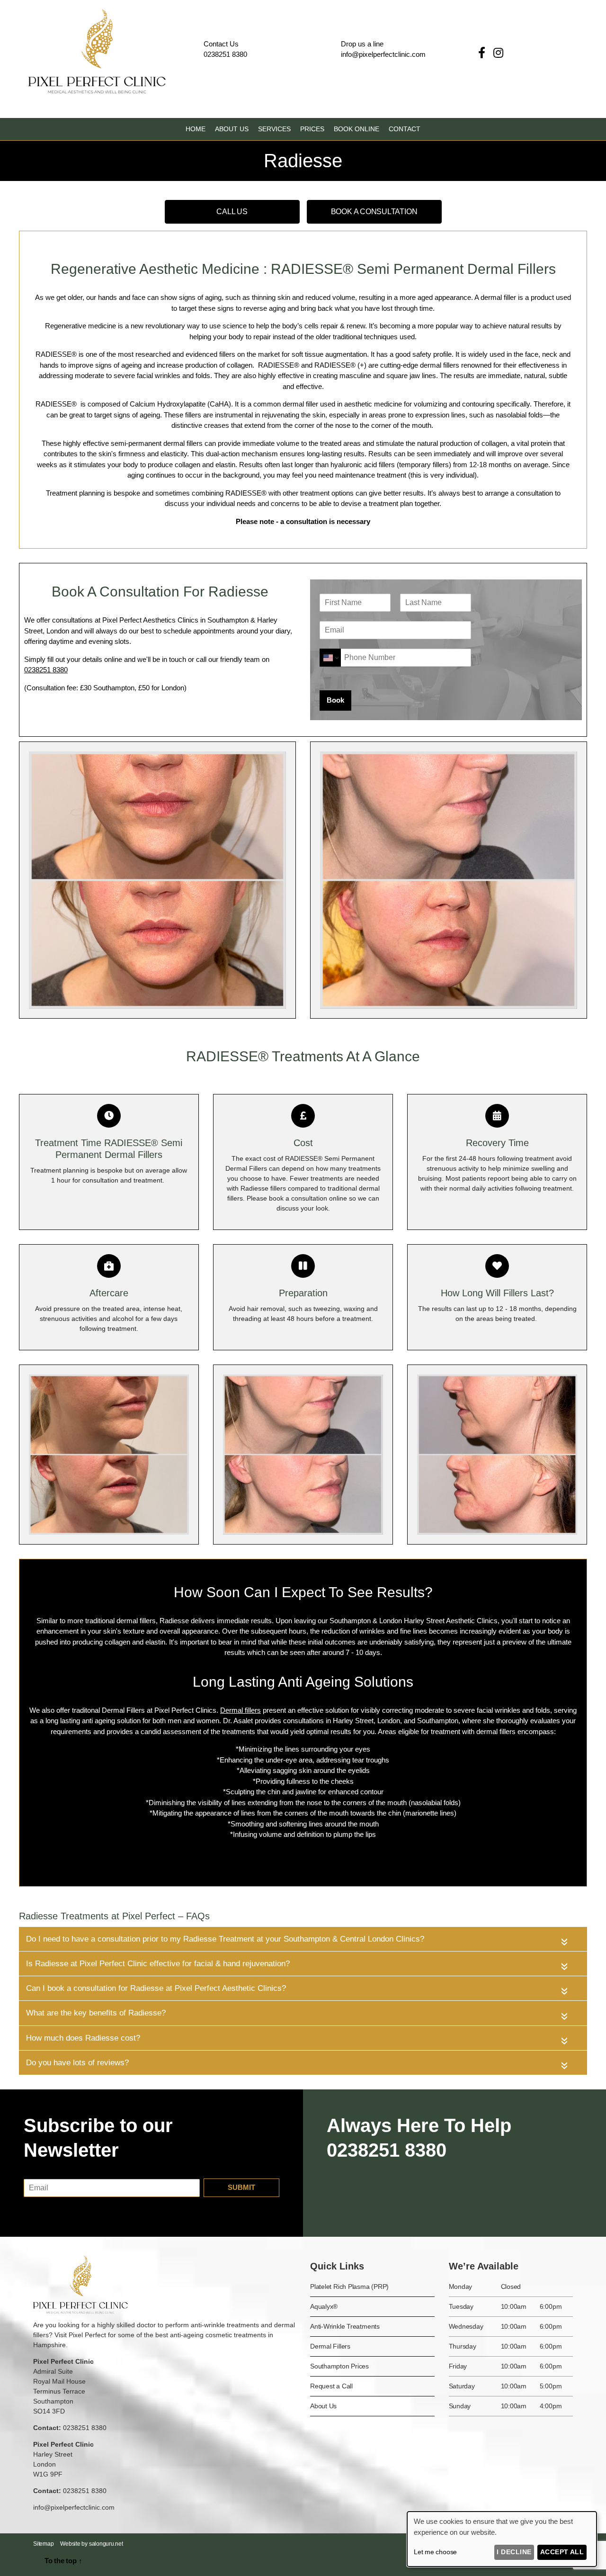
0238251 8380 (225, 54)
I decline (514, 2552)
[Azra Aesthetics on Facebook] (483, 53)
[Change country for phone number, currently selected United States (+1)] (330, 658)
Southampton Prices (339, 2366)
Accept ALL (562, 2552)
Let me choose (435, 2552)
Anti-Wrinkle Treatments (345, 2326)
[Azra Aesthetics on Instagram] (498, 53)
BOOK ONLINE (356, 129)
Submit (241, 2187)
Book (335, 700)
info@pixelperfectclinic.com (74, 2507)
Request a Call (331, 2386)
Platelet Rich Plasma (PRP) (349, 2287)
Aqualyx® (324, 2306)
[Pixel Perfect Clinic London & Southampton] (97, 91)
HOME (196, 129)
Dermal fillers (241, 1710)
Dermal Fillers (330, 2346)
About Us (323, 2406)
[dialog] (502, 2539)
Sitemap (43, 2544)
